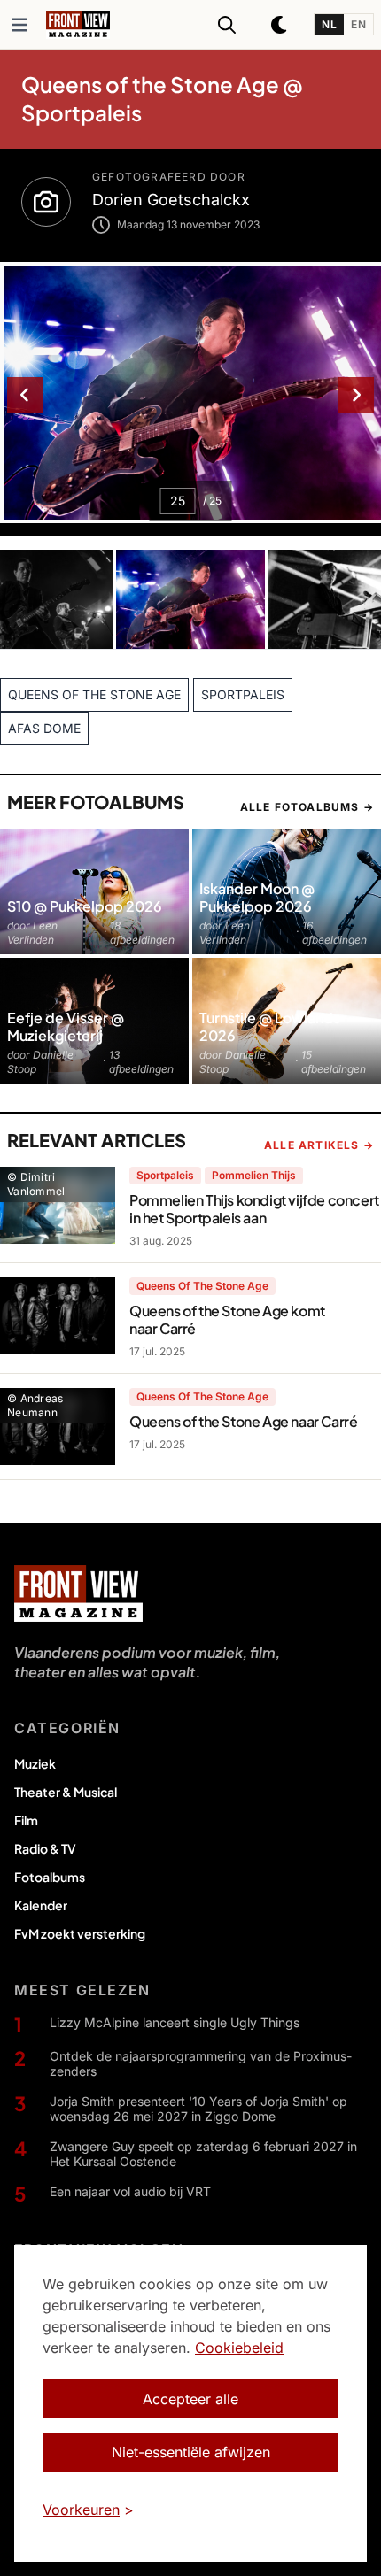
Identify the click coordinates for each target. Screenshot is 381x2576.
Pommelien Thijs (254, 1175)
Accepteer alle (190, 2399)
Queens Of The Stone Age (202, 1286)
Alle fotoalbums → (307, 807)
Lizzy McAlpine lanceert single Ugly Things (175, 2022)
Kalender (41, 1905)
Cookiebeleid (239, 2348)
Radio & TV (45, 1848)
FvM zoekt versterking (80, 1933)
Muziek (35, 1763)
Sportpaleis (165, 1175)
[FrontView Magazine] (78, 1593)
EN (358, 24)
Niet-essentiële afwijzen (191, 2452)
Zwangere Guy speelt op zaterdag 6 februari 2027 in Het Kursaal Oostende (203, 2154)
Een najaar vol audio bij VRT (130, 2191)
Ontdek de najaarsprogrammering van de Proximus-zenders (201, 2064)
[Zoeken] (227, 25)
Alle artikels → (319, 1145)
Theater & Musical (66, 1792)
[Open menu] (19, 25)
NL (329, 24)
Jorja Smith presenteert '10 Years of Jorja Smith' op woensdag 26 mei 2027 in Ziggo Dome (198, 2109)
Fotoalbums (50, 1877)
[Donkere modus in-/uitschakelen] (280, 25)
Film (26, 1820)
